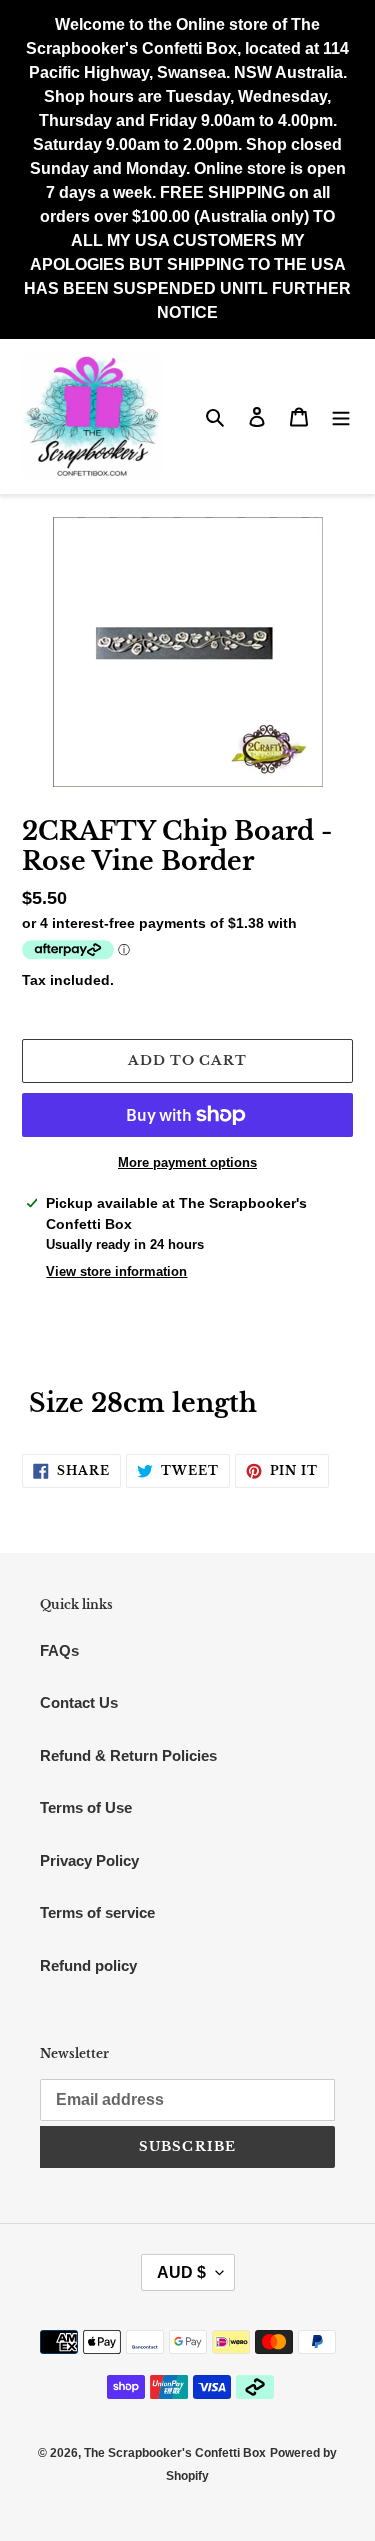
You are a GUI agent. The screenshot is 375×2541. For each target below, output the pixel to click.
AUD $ (181, 2272)
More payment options (187, 1162)
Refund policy (88, 1965)
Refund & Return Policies (128, 1755)
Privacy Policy (89, 1860)
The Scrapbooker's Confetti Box (175, 2453)
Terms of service (97, 1912)
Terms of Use (86, 1807)
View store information (116, 1271)
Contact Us (79, 1702)
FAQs (59, 1650)
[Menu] (341, 416)
